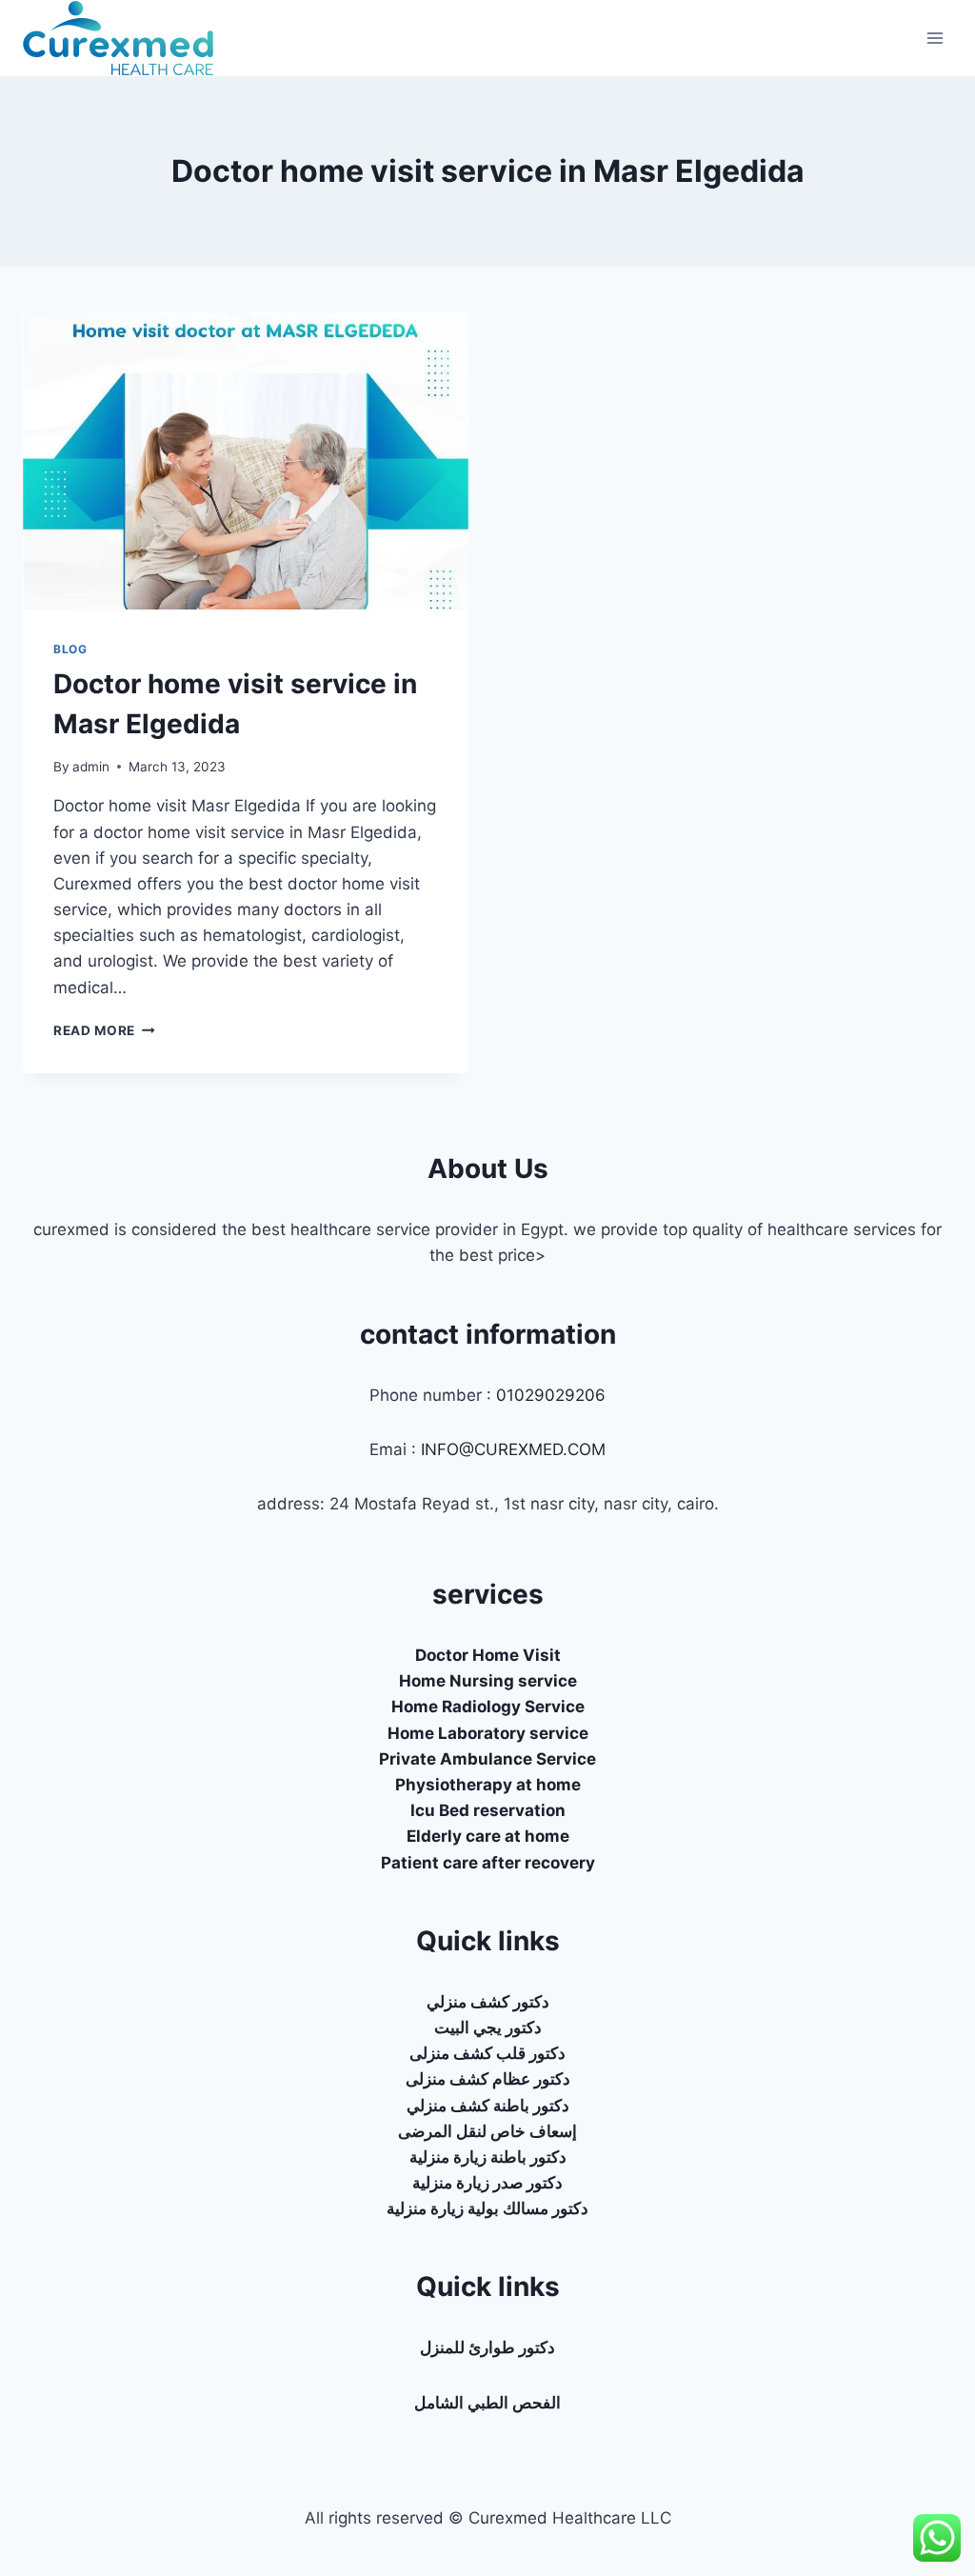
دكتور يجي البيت (488, 2027)
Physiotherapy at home (488, 1785)
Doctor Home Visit (488, 1655)
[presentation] (246, 461)
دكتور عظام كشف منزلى (488, 2079)
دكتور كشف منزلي (488, 2002)
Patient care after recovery (488, 1863)
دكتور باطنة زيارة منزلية (488, 2157)
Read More (104, 1030)
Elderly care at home (488, 1836)
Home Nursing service (488, 1681)
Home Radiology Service (488, 1707)
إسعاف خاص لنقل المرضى (487, 2131)
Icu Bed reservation (488, 1810)
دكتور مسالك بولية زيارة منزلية (487, 2208)
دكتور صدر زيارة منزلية (487, 2183)
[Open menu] (935, 38)
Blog (70, 649)
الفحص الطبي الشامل (487, 2403)
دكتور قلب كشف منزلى (487, 2053)
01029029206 (551, 1395)
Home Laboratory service (488, 1733)
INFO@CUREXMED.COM (513, 1449)
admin (91, 767)
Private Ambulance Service (487, 1759)
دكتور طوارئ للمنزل (487, 2347)
